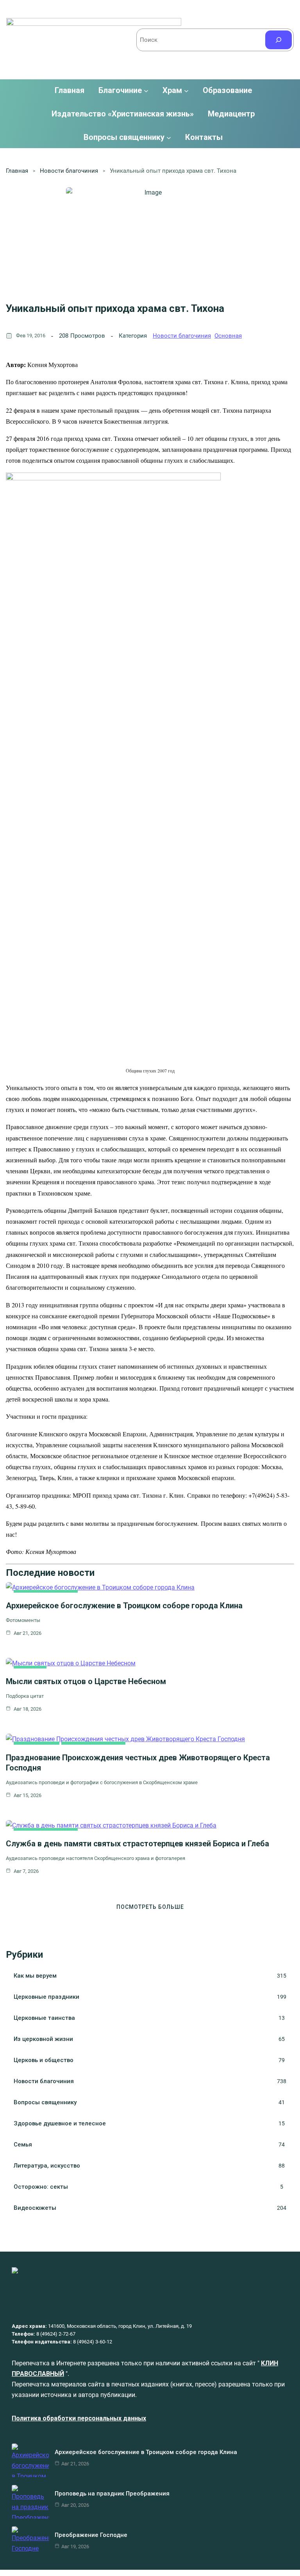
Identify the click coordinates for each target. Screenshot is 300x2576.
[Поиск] (279, 40)
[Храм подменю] (186, 90)
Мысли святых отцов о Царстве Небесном (86, 1681)
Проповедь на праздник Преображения (112, 2494)
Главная (70, 90)
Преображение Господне (91, 2535)
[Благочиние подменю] (146, 90)
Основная (228, 336)
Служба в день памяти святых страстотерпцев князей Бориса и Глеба (137, 1844)
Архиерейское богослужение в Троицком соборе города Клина (124, 1606)
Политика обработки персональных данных (79, 2418)
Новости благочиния (69, 171)
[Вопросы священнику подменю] (169, 137)
